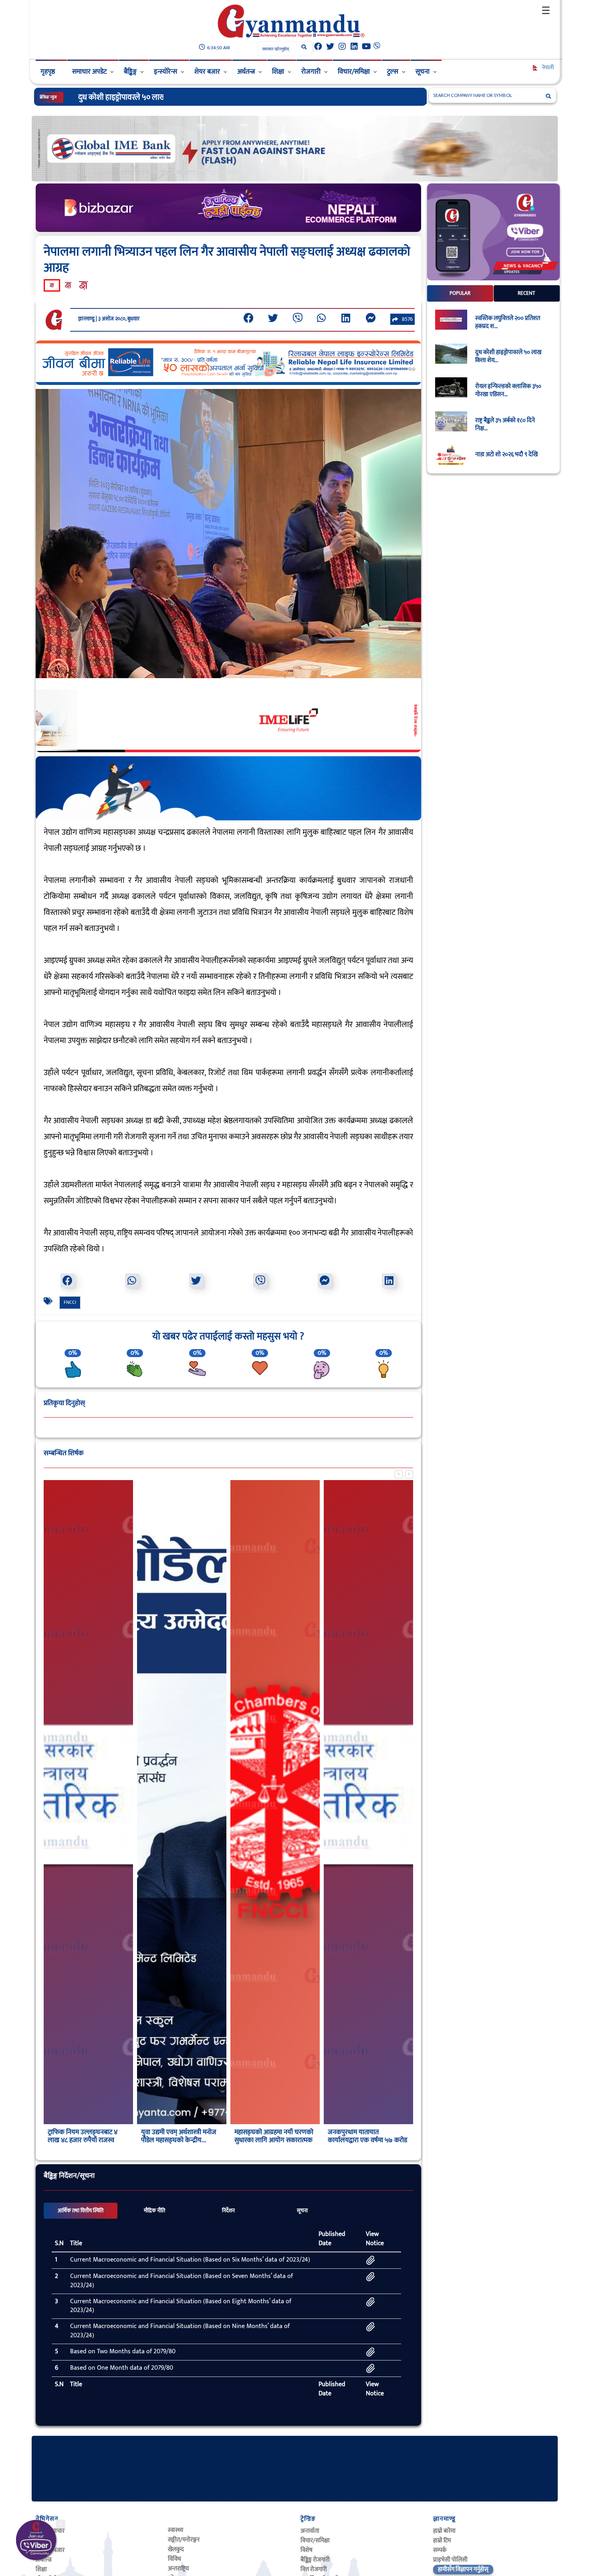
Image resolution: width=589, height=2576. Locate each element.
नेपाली (547, 67)
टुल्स (393, 72)
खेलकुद (176, 2549)
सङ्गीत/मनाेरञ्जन (184, 2540)
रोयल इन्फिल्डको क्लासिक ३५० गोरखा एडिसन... (508, 391)
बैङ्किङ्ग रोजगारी (315, 2560)
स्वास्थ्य (175, 2530)
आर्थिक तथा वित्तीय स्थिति (81, 2211)
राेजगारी (311, 72)
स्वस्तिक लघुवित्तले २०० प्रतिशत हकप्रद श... (508, 322)
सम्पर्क (440, 2550)
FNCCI (70, 1302)
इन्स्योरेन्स (165, 72)
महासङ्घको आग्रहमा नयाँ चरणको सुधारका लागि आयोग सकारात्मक (274, 2136)
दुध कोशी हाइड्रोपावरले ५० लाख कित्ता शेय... (508, 356)
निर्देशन (228, 2211)
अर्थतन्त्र (246, 72)
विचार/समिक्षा (354, 72)
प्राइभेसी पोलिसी (450, 2560)
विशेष (307, 2550)
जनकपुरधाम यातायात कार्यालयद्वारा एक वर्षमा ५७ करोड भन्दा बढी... (367, 2140)
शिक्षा (278, 72)
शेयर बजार (207, 72)
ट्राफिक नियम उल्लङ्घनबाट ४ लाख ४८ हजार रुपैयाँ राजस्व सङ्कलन (83, 2140)
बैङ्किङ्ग (130, 72)
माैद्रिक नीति (154, 2211)
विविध (174, 2559)
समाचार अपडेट (89, 72)
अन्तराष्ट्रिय (178, 2569)
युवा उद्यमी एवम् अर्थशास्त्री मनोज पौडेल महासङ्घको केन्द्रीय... (179, 2136)
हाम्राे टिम (442, 2541)
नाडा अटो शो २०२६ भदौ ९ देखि (506, 455)
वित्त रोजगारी (314, 2569)
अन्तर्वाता (310, 2531)
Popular (460, 293)
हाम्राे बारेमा (444, 2531)
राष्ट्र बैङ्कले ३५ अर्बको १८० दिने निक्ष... (505, 425)
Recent (526, 293)
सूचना (423, 72)
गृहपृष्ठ (48, 72)
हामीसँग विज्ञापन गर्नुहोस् (463, 2569)
